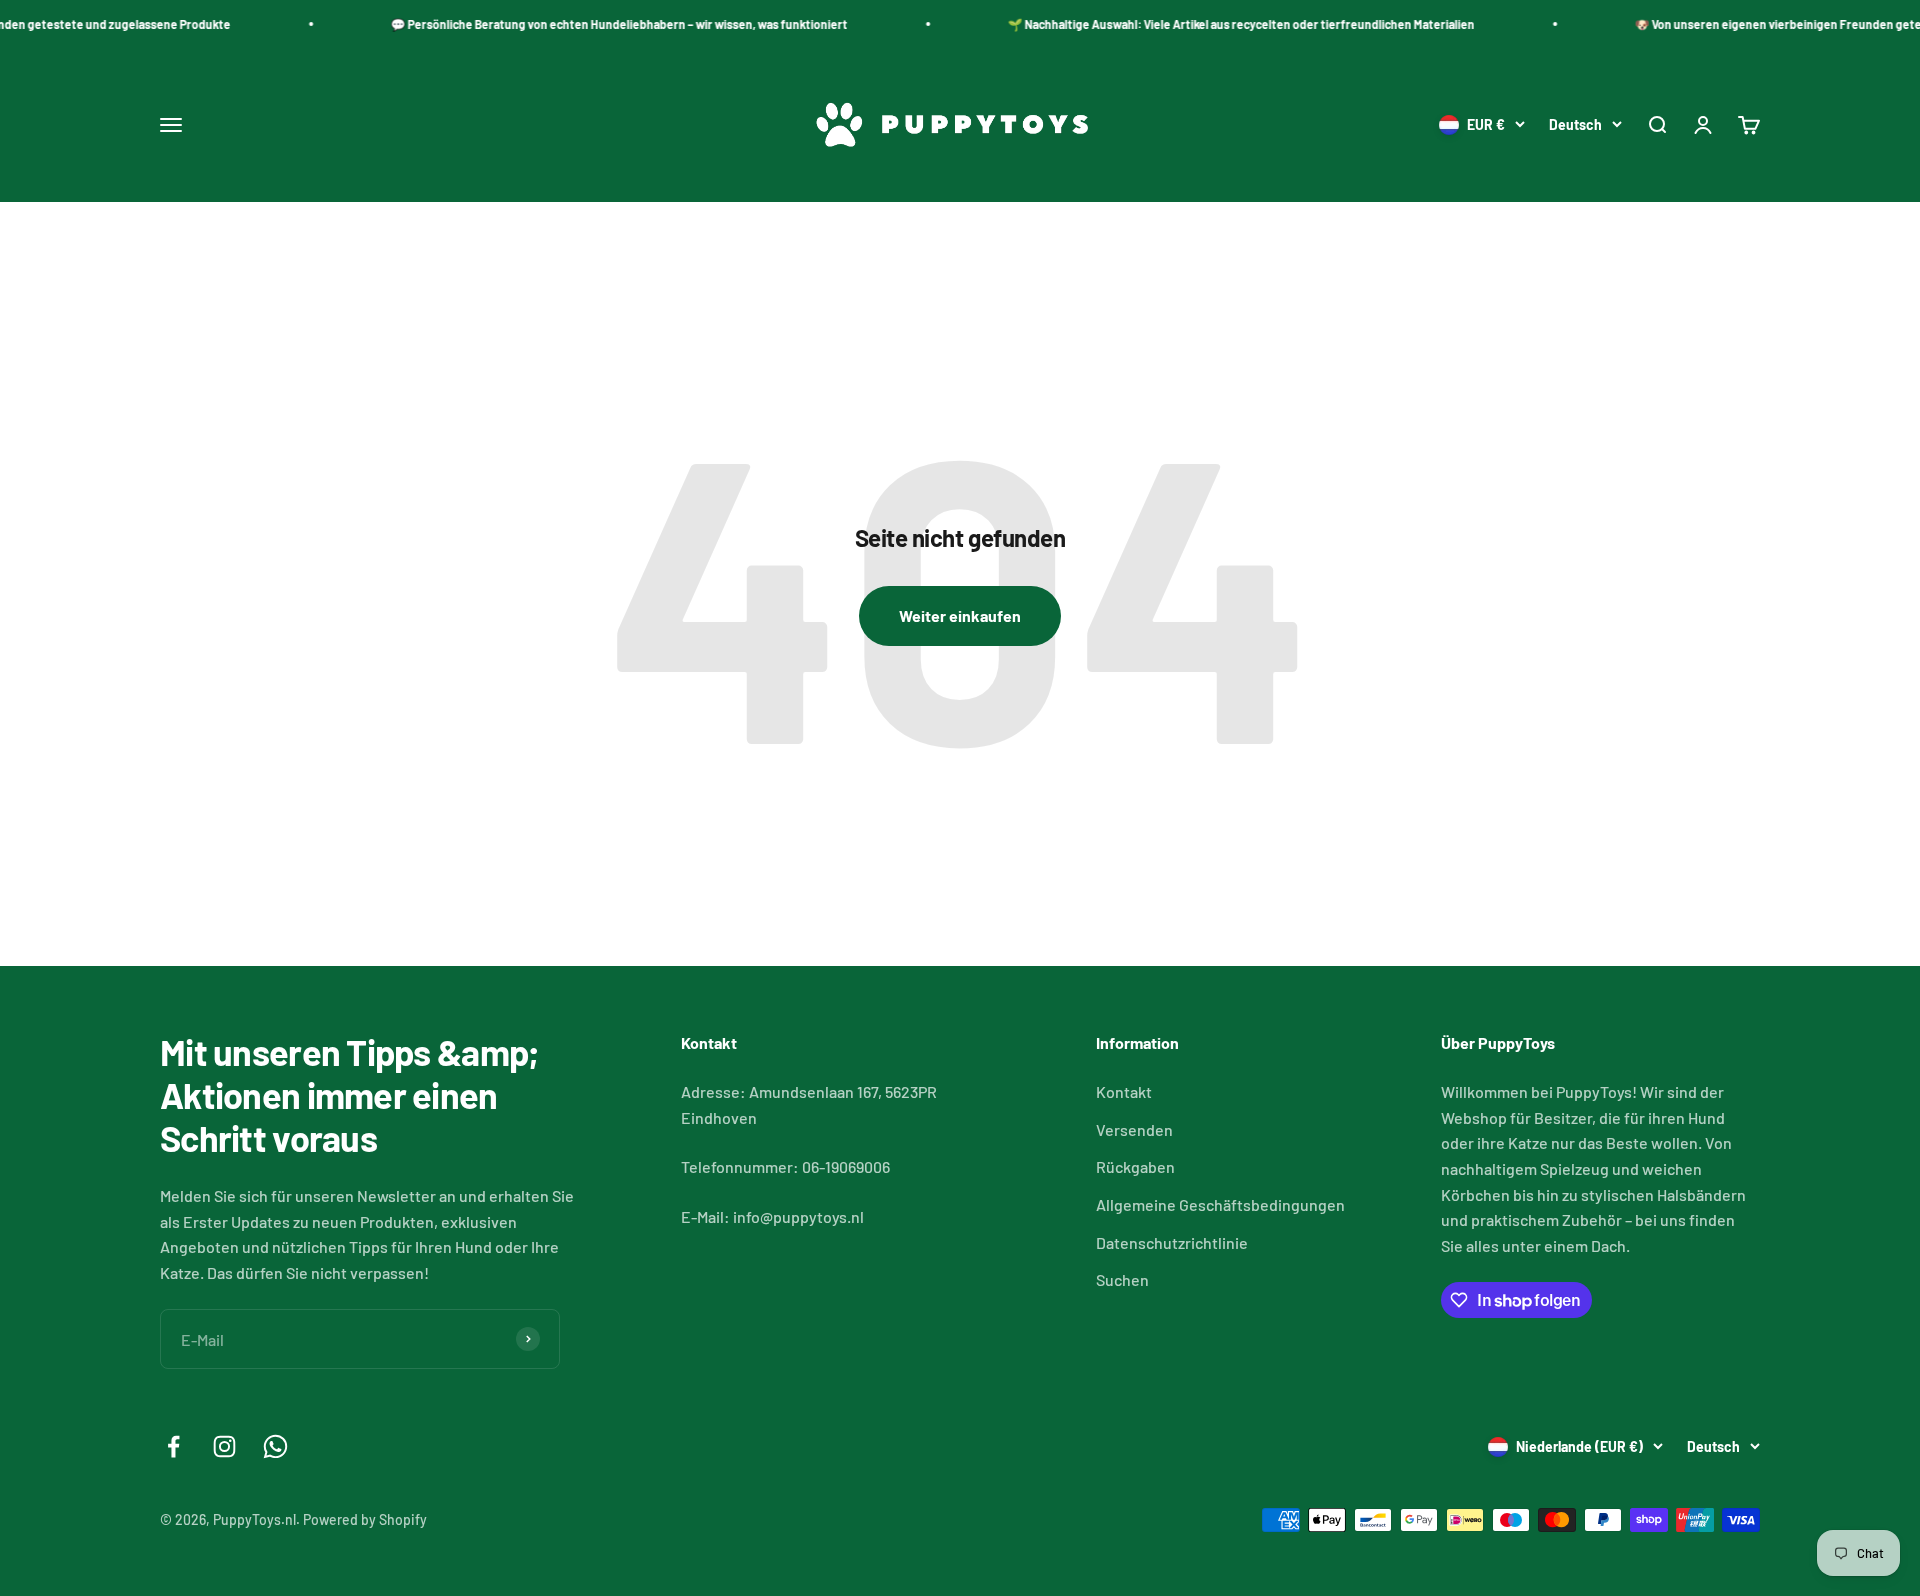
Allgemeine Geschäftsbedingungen (1220, 1204)
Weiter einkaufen (960, 615)
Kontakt (1124, 1091)
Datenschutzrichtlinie (1172, 1242)
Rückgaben (1135, 1166)
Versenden (1134, 1129)
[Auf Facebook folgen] (173, 1446)
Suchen (1122, 1279)
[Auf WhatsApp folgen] (275, 1446)
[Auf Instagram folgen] (224, 1446)
